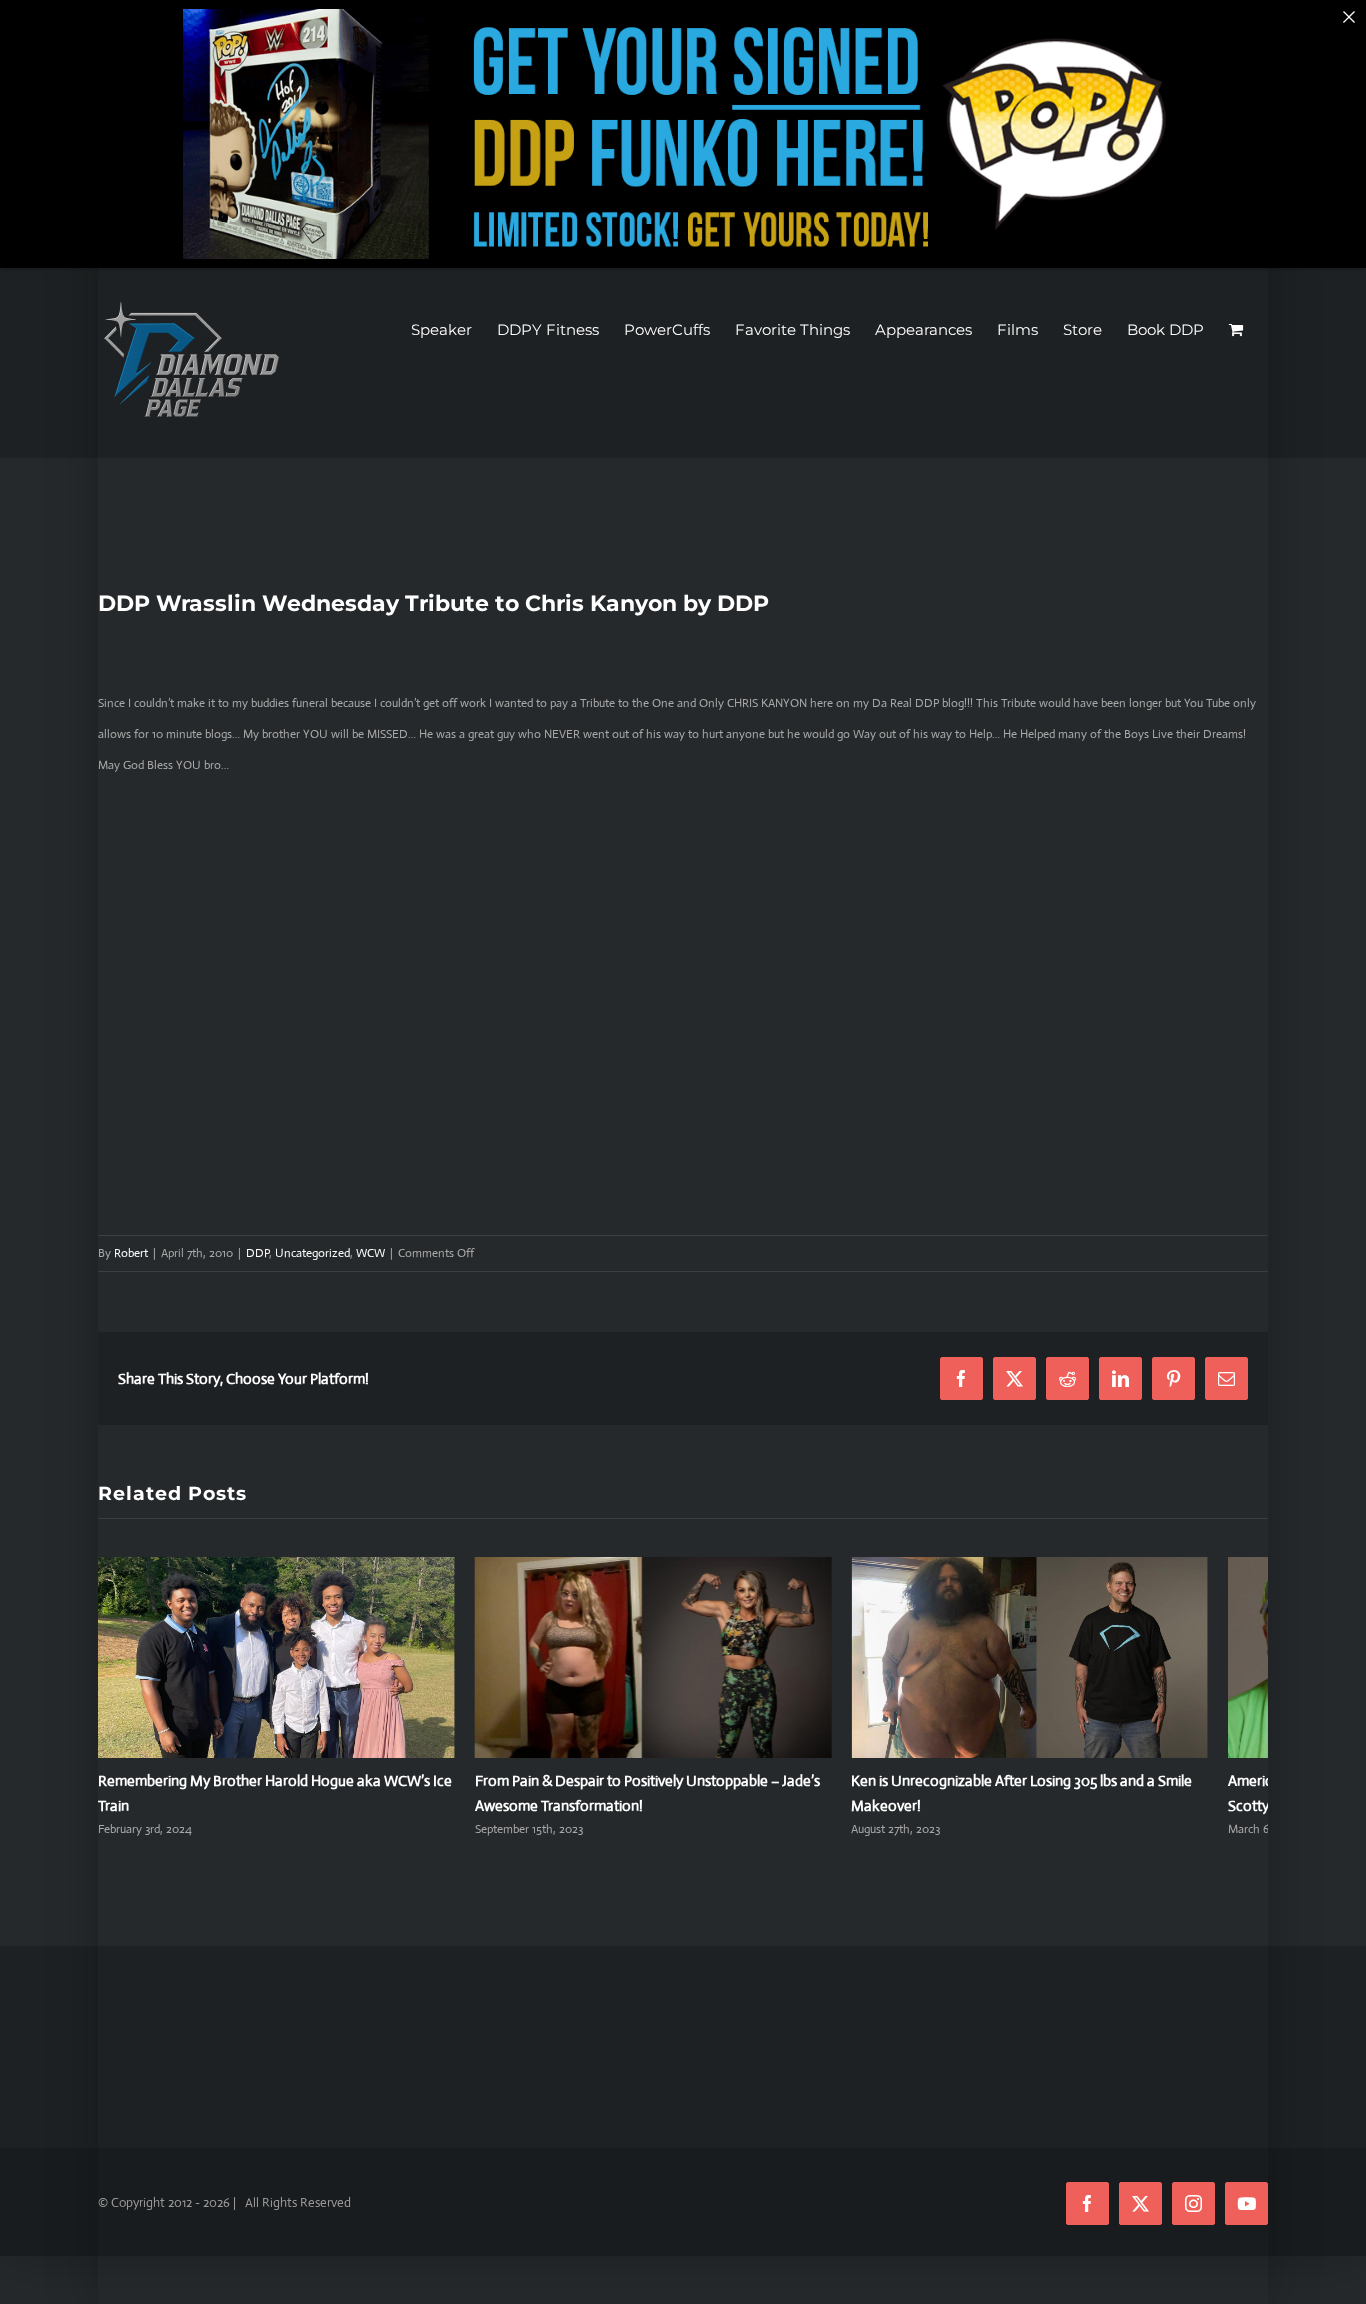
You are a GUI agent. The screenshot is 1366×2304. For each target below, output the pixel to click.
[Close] (1349, 17)
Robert (131, 1253)
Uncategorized (312, 1253)
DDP (257, 1253)
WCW (370, 1253)
